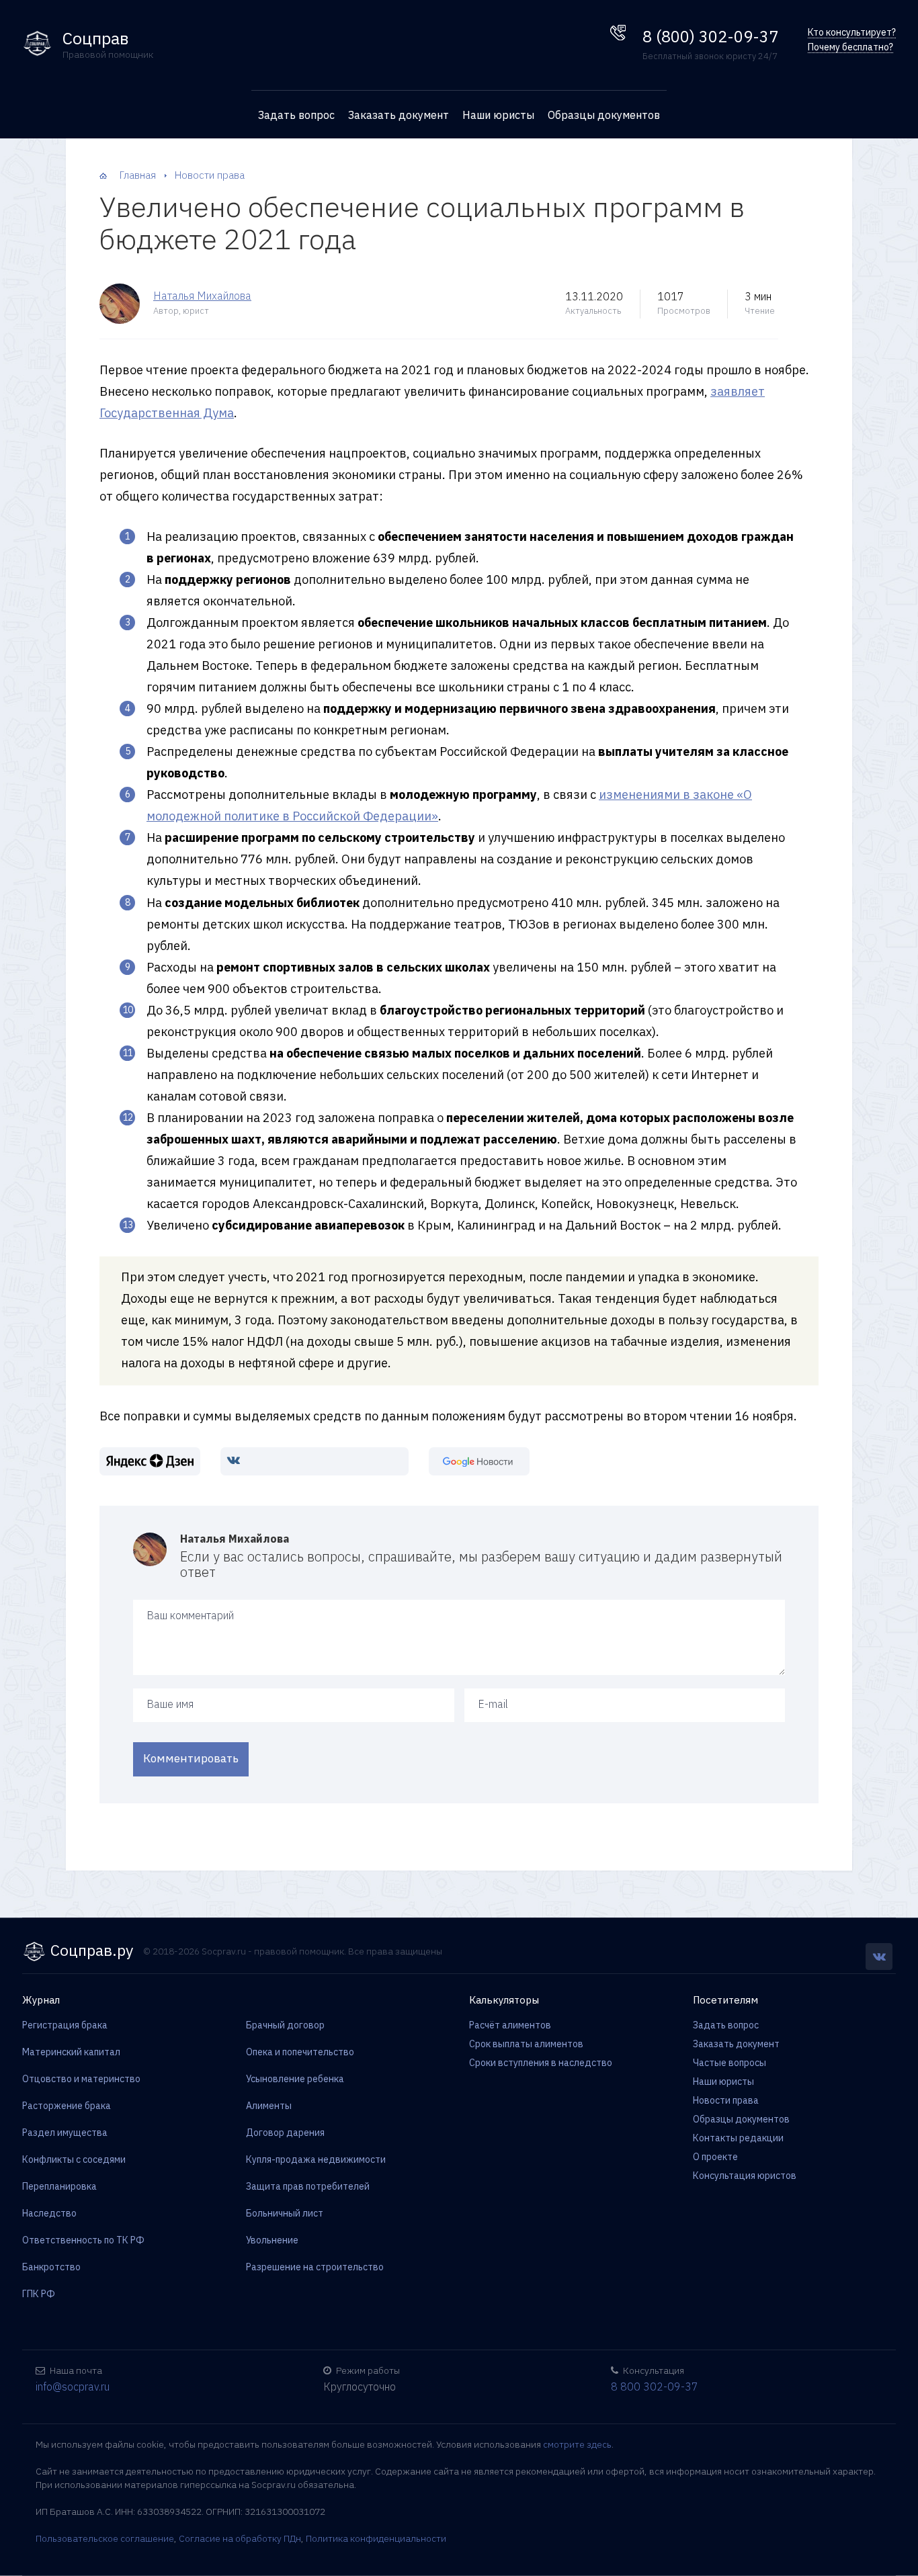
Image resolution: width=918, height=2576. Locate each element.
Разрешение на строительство (315, 2267)
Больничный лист (285, 2213)
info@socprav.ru (73, 2387)
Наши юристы (498, 115)
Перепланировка (59, 2186)
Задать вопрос (296, 115)
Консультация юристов (745, 2176)
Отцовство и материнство (81, 2079)
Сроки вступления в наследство (541, 2063)
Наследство (49, 2213)
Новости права (726, 2100)
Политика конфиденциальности (376, 2538)
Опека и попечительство (300, 2052)
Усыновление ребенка (295, 2079)
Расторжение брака (67, 2106)
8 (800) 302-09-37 (710, 36)
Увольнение (272, 2240)
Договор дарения (285, 2133)
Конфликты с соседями (74, 2159)
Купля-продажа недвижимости (316, 2159)
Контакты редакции (738, 2138)
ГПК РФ (39, 2294)
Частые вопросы (729, 2063)
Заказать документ (399, 115)
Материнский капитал (71, 2052)
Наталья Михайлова (202, 296)
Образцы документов (604, 115)
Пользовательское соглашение (105, 2538)
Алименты (269, 2106)
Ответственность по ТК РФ (83, 2240)
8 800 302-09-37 (655, 2387)
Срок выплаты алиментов (526, 2044)
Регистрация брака (65, 2025)
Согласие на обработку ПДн (240, 2538)
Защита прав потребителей (308, 2186)
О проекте (715, 2157)
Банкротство (51, 2267)
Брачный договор (285, 2025)
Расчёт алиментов (510, 2025)
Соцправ (96, 39)
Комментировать (191, 1758)
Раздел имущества (65, 2133)
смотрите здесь (577, 2444)
